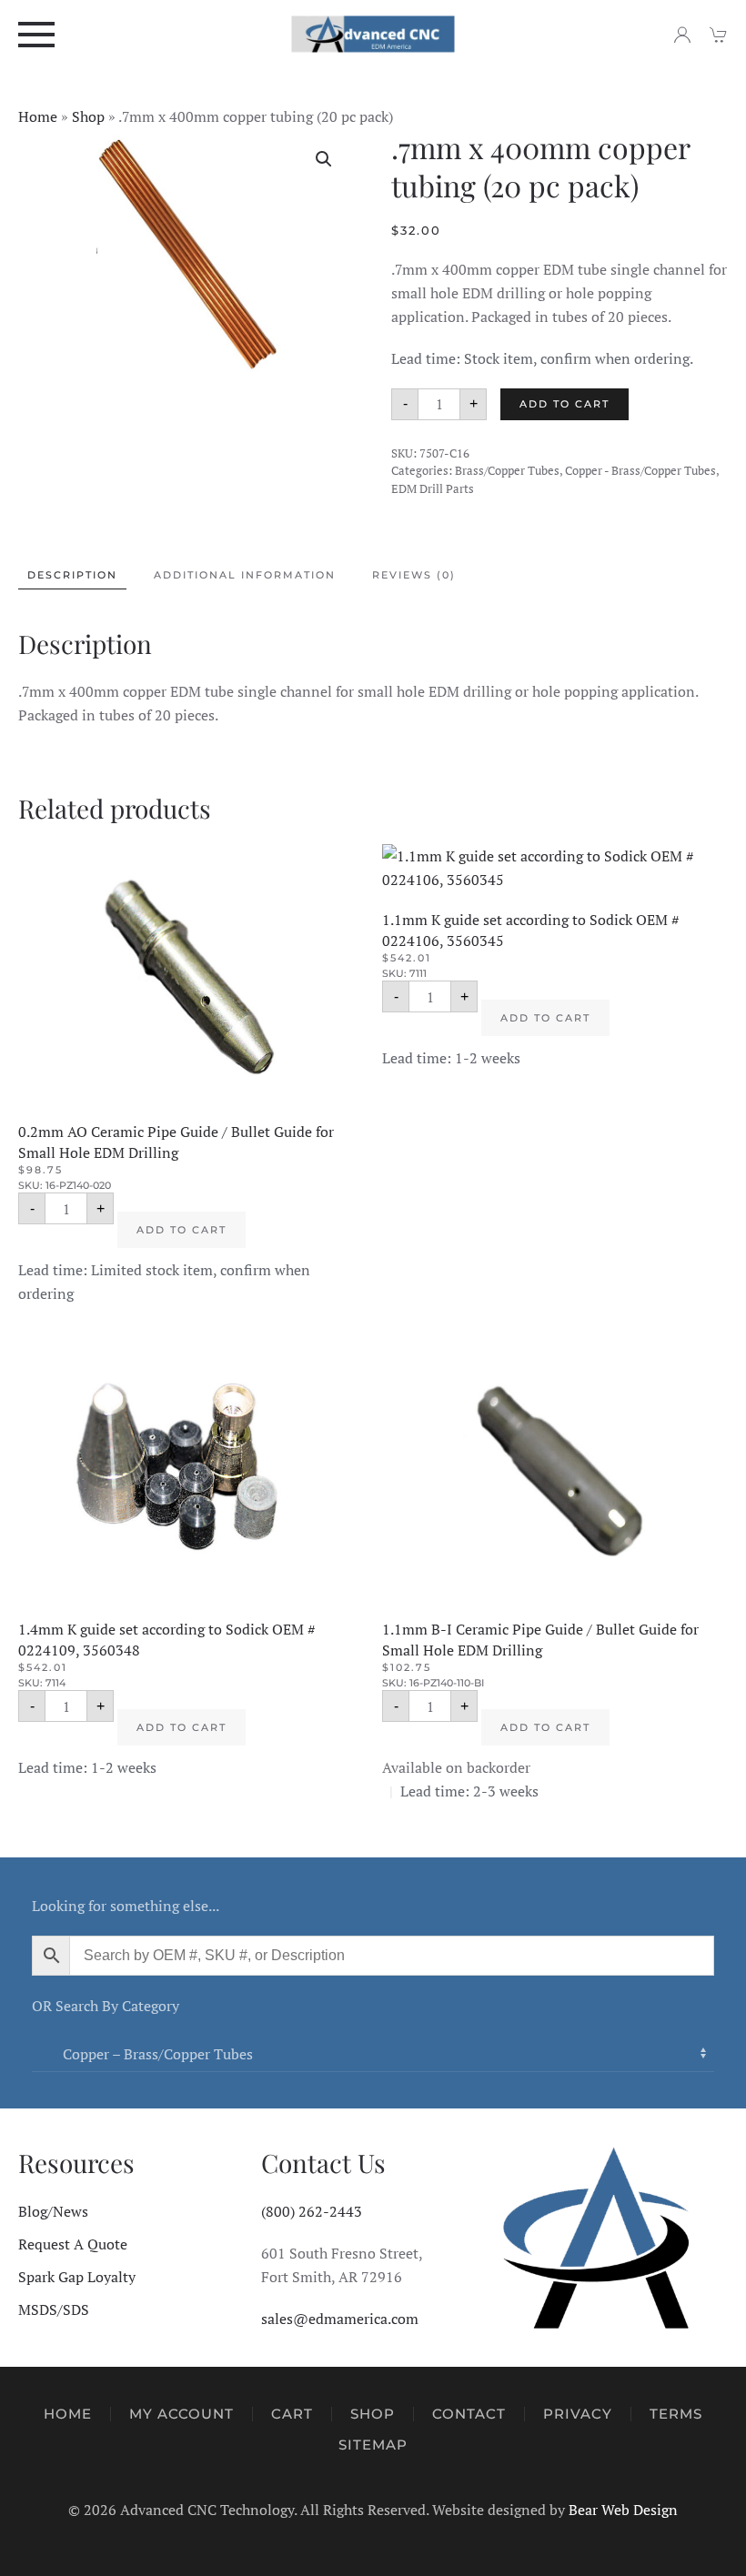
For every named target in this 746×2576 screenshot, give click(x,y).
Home (38, 116)
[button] (36, 34)
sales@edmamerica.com (340, 2319)
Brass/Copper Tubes (507, 470)
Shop (88, 116)
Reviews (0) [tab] (414, 575)
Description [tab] (72, 575)
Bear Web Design (623, 2510)
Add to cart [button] (181, 1230)
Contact (469, 2414)
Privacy (578, 2414)
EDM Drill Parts (433, 488)
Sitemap (373, 2445)
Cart (292, 2414)
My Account (181, 2414)
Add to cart (565, 404)
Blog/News (53, 2211)
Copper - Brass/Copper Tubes (640, 470)
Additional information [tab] (245, 575)
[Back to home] (373, 34)
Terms (676, 2414)
